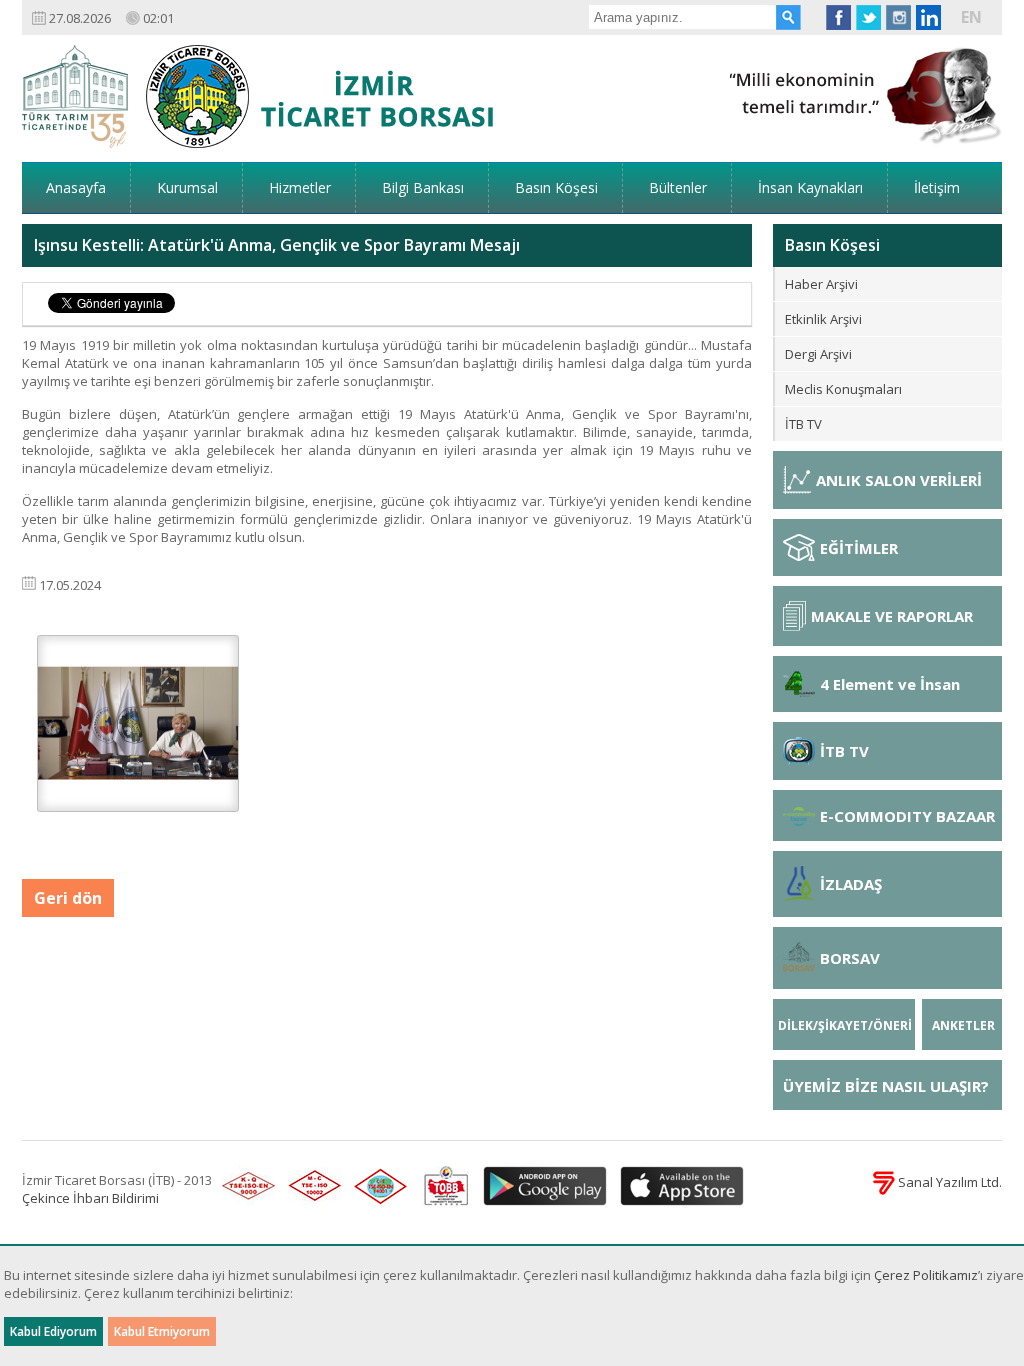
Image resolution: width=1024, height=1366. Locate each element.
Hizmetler (300, 187)
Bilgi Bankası (423, 187)
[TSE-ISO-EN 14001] (377, 1187)
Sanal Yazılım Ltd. (948, 1182)
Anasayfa (76, 187)
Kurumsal (187, 187)
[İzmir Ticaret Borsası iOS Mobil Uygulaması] (677, 1187)
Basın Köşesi (556, 187)
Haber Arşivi (821, 284)
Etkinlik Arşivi (823, 319)
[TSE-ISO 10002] (311, 1187)
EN (971, 17)
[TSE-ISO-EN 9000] (245, 1187)
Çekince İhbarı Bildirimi (90, 1198)
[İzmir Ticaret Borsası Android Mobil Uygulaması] (541, 1187)
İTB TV (803, 424)
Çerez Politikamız (926, 1275)
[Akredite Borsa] (441, 1187)
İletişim (937, 187)
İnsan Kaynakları (810, 187)
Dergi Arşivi (818, 354)
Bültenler (678, 187)
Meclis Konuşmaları (843, 389)
